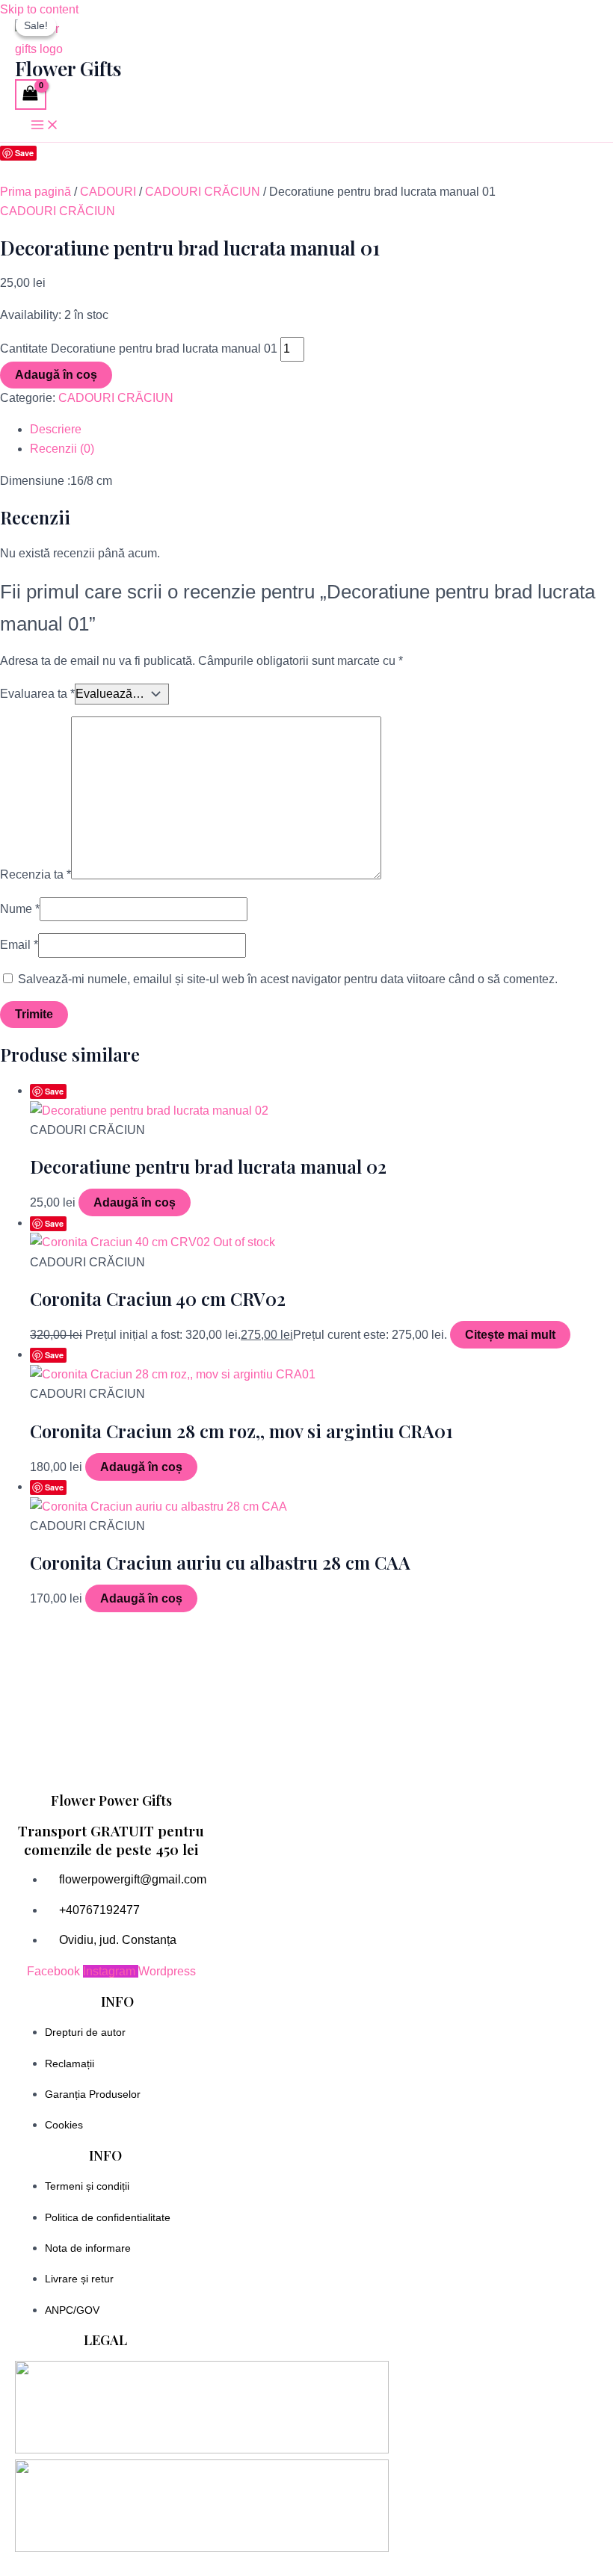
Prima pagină (36, 192)
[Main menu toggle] (45, 126)
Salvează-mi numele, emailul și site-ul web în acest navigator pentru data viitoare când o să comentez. (288, 979)
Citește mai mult (510, 1335)
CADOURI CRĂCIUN (203, 192)
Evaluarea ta (37, 694)
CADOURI (108, 192)
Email (19, 945)
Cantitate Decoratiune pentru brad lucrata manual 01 (139, 349)
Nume (20, 909)
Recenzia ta (36, 875)
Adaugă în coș (56, 375)
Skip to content (39, 9)
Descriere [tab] (56, 429)
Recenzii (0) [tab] (62, 449)
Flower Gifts (68, 68)
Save (24, 153)
